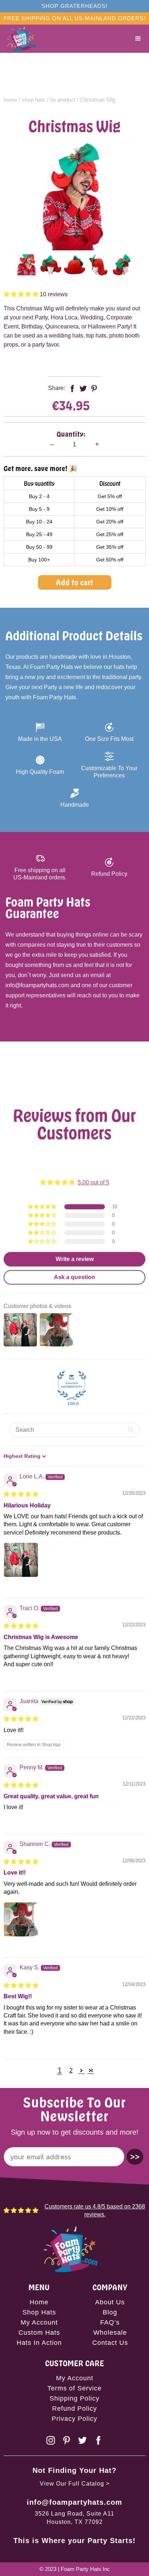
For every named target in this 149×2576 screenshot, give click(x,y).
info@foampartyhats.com (74, 2502)
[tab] (27, 265)
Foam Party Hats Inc (85, 2569)
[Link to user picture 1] (21, 1560)
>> (135, 2157)
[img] (21, 1494)
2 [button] (71, 2070)
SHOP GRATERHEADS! (74, 6)
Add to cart (75, 582)
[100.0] (72, 1385)
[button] (138, 39)
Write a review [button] (75, 1259)
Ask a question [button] (74, 1277)
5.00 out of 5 (93, 1182)
